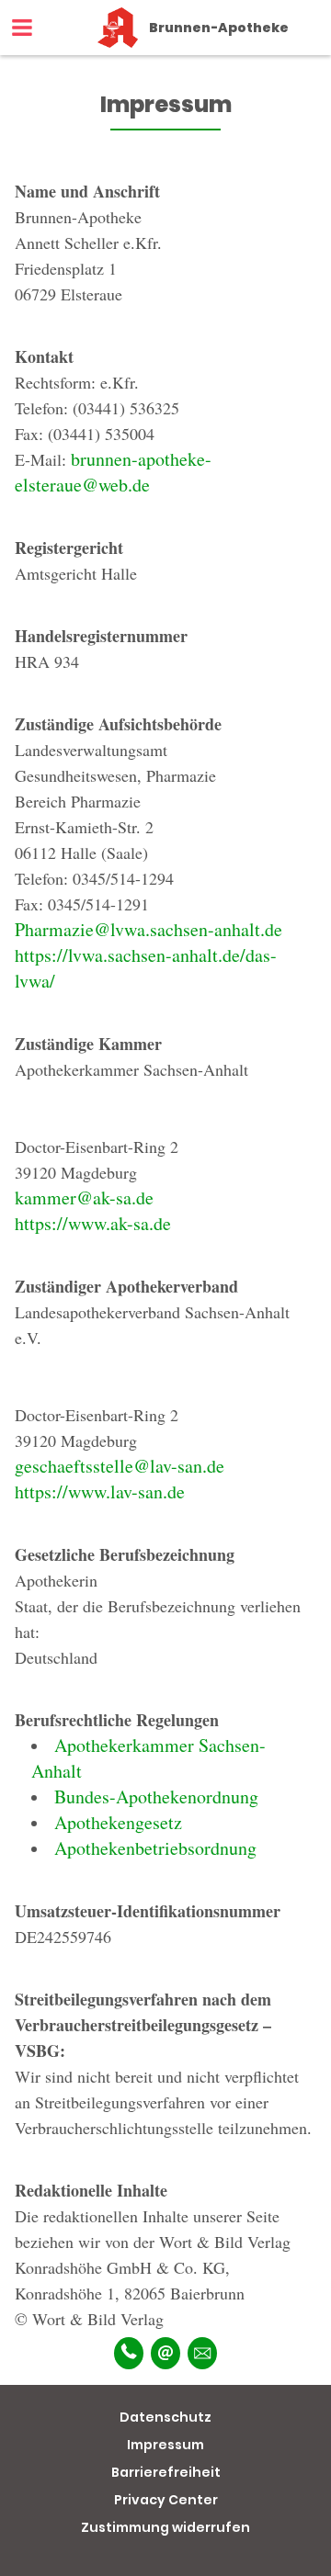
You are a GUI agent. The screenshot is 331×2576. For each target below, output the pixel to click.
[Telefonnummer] (129, 2353)
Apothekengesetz (118, 1822)
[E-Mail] (165, 2353)
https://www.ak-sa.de (93, 1223)
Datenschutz (165, 2417)
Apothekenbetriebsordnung (155, 1848)
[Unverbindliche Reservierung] (202, 2353)
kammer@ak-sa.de (84, 1198)
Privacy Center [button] (166, 2500)
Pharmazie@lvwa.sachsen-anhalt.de (148, 929)
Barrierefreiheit (166, 2472)
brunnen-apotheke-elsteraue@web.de (113, 472)
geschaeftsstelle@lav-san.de (120, 1466)
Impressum (165, 2445)
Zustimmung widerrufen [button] (165, 2527)
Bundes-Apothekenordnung (156, 1796)
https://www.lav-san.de (100, 1491)
